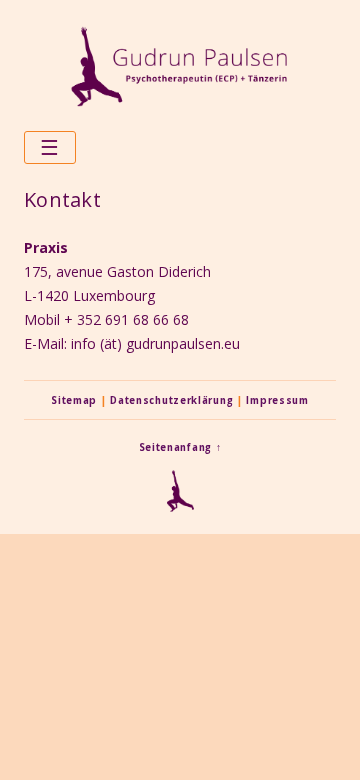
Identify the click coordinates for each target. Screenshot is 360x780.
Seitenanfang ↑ (180, 447)
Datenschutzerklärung (171, 400)
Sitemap (74, 400)
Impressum (277, 400)
